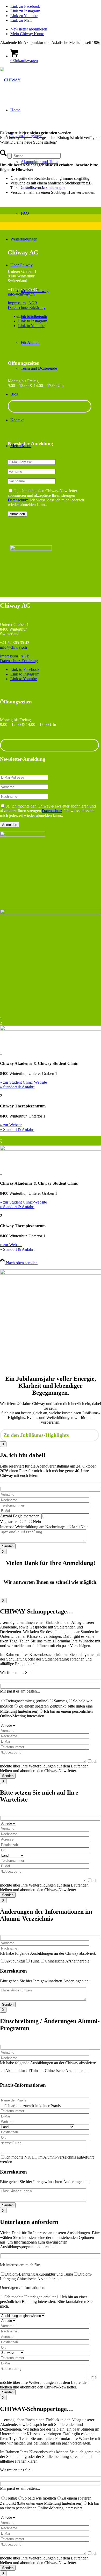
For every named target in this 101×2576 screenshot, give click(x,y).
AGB (33, 303)
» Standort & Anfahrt (17, 1087)
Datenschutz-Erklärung (27, 308)
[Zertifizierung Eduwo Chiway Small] (31, 549)
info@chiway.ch (21, 294)
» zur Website (11, 1125)
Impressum (17, 303)
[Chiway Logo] (10, 80)
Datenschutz (18, 500)
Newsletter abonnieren (29, 29)
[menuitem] (56, 29)
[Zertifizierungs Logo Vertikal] (23, 835)
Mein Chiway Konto (27, 34)
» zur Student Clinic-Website (23, 1082)
